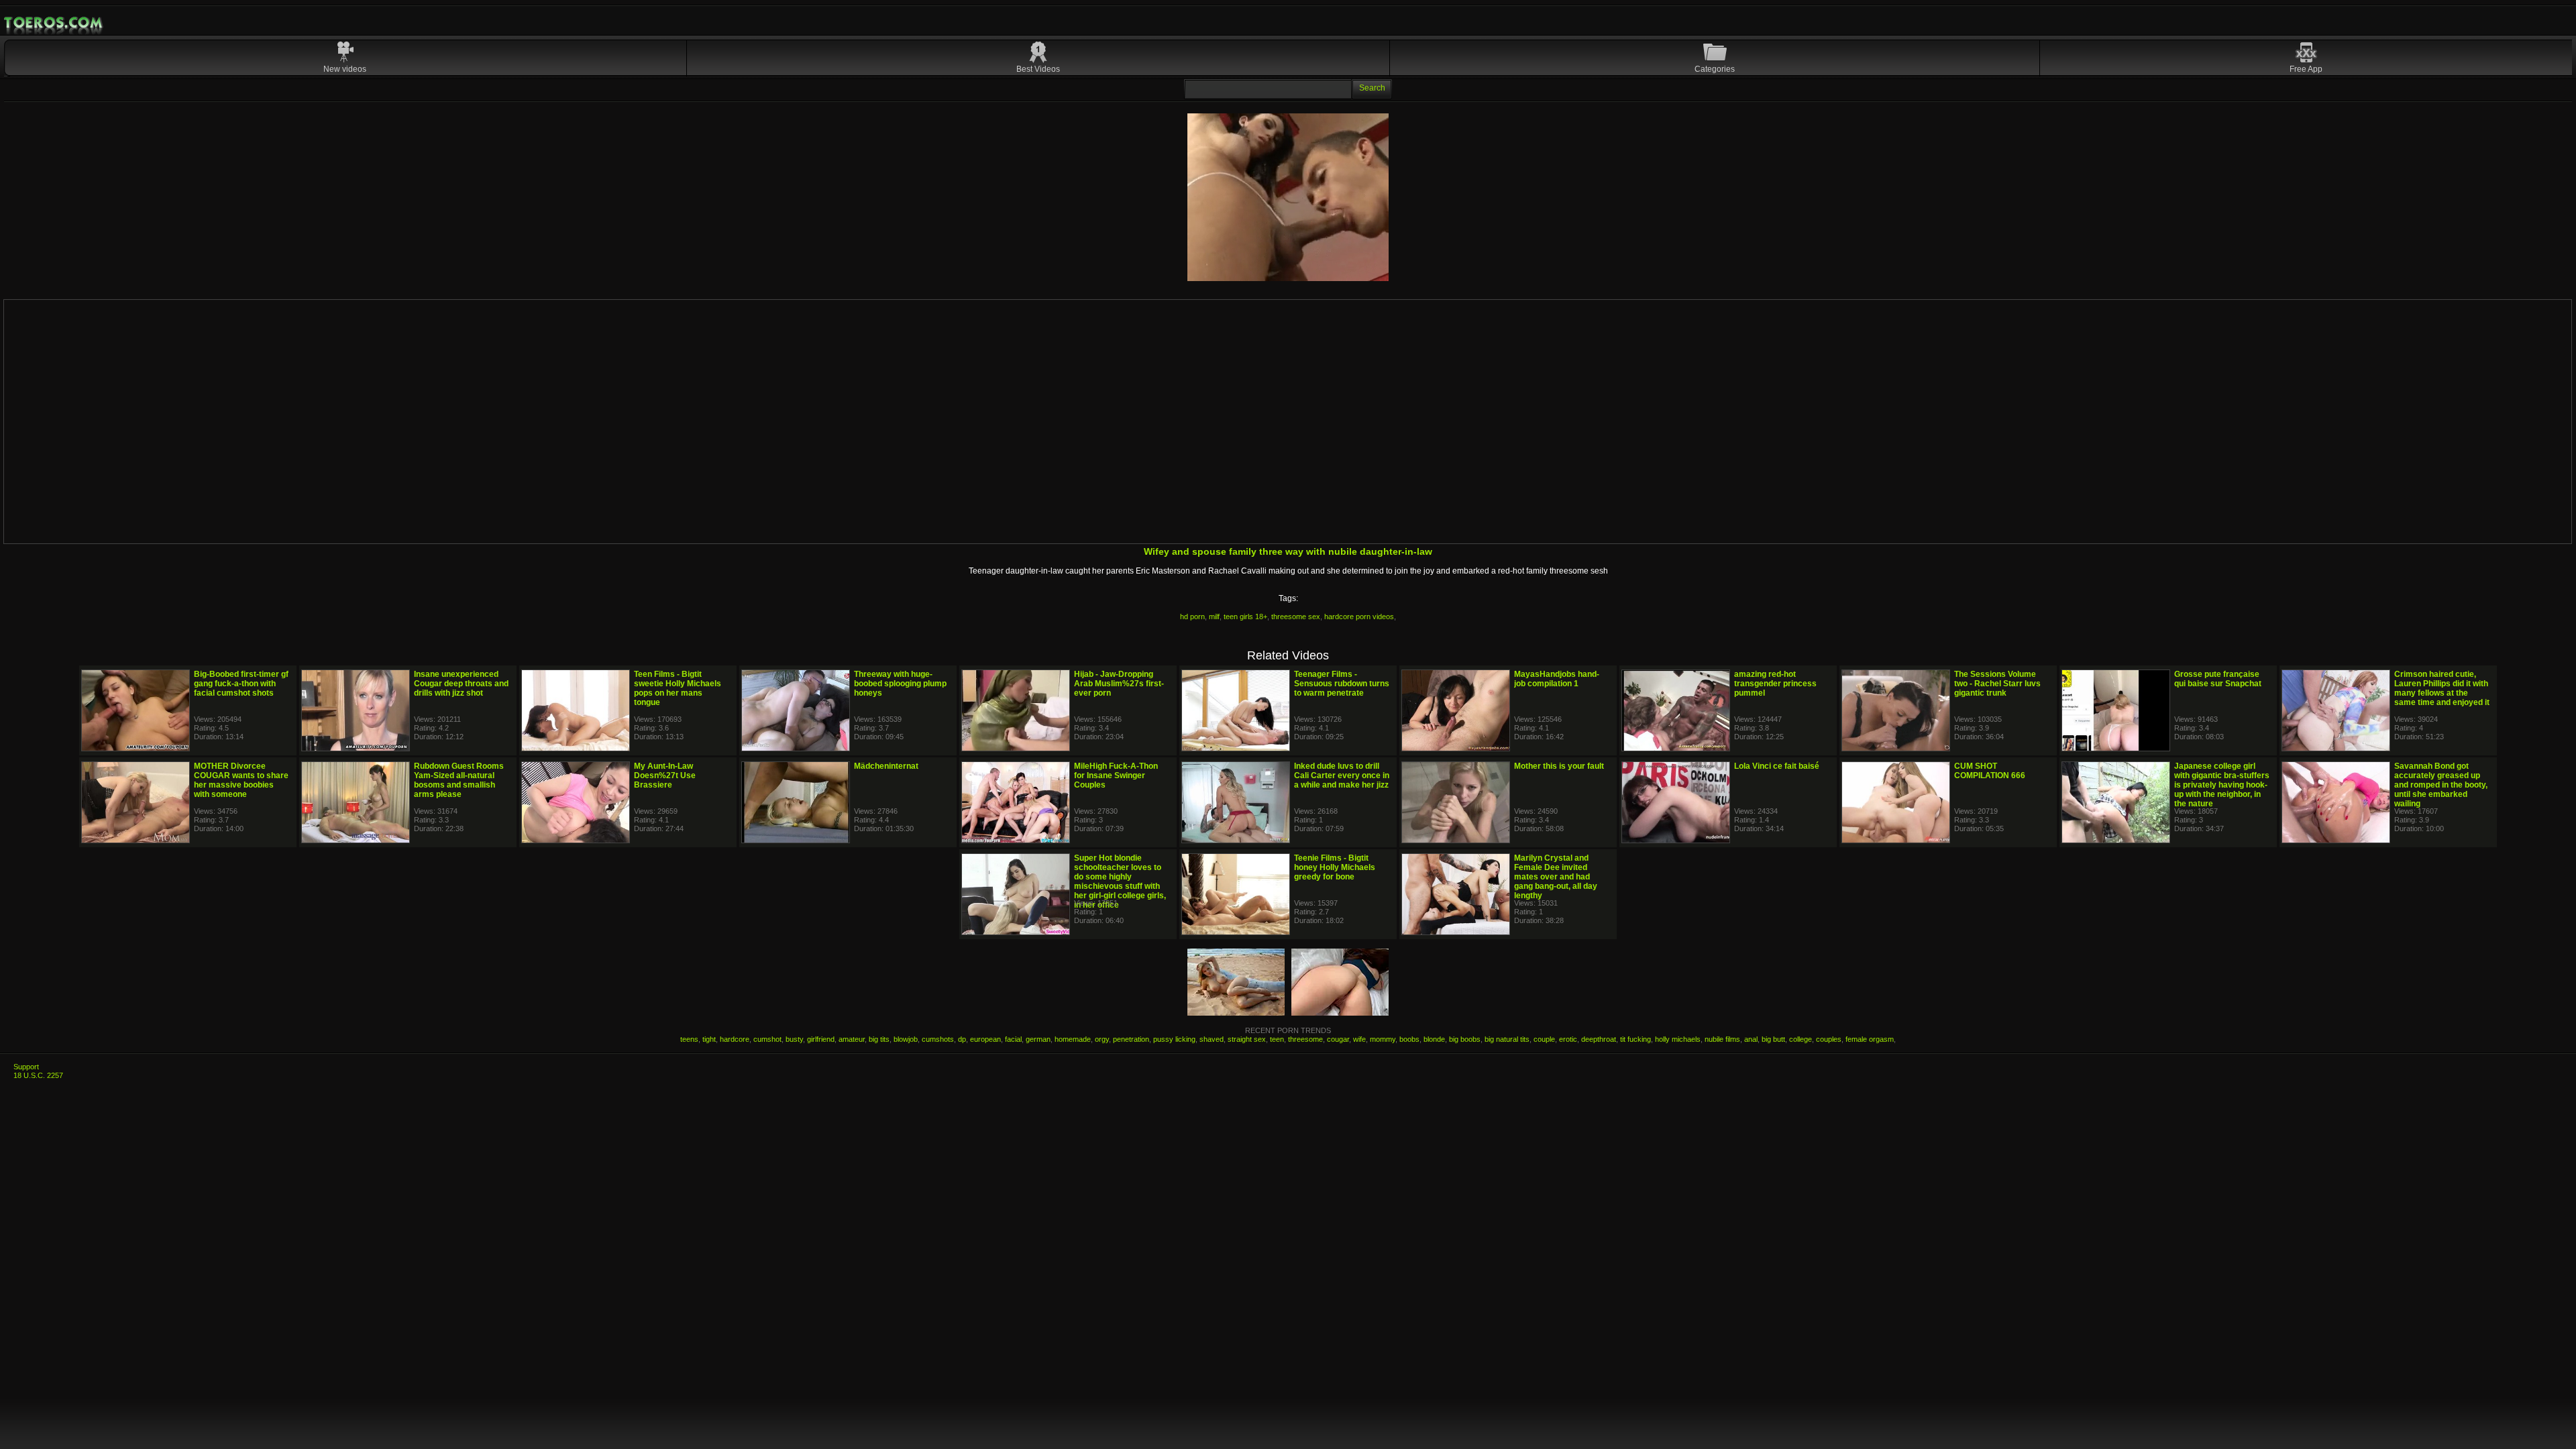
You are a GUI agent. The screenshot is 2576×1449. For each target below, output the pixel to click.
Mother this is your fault (1559, 766)
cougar (1338, 1039)
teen (1277, 1039)
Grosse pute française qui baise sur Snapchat (2218, 679)
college (1801, 1039)
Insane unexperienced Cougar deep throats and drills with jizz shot (461, 684)
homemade (1073, 1039)
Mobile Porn (54, 23)
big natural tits (1507, 1039)
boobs (1409, 1039)
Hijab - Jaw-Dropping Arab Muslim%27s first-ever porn (1119, 684)
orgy (1102, 1039)
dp (962, 1039)
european (985, 1039)
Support (26, 1067)
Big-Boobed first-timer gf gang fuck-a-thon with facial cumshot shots (241, 684)
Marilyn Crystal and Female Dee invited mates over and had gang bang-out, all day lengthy (1556, 877)
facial (1013, 1039)
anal (1751, 1039)
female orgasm (1870, 1039)
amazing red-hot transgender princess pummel (1775, 684)
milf (1214, 616)
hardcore (735, 1039)
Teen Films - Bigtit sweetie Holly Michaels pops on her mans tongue (678, 688)
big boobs (1465, 1039)
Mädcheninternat (886, 766)
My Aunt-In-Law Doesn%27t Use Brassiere (665, 775)
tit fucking (1635, 1039)
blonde (1434, 1039)
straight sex (1247, 1039)
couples (1829, 1039)
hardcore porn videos (1359, 616)
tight (709, 1039)
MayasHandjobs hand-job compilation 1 (1557, 679)
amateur (852, 1039)
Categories (1715, 69)
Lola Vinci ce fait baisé (1777, 766)
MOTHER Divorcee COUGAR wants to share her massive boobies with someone (241, 780)
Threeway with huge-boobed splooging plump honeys (900, 684)
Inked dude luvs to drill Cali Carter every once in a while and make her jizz (1342, 775)
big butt (1773, 1039)
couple (1544, 1039)
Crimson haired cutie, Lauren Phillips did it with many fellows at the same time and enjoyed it (2442, 688)
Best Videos (1038, 69)
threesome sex (1296, 616)
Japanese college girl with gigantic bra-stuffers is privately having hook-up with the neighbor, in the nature (2222, 785)
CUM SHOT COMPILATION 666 (1990, 771)
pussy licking (1174, 1039)
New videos (345, 69)
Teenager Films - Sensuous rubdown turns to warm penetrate (1342, 684)
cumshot (767, 1039)
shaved (1212, 1039)
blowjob (906, 1039)
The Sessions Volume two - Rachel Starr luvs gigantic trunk (1997, 684)
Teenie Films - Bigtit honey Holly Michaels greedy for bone (1335, 867)
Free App (2306, 69)
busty (794, 1039)
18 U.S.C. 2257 (38, 1075)
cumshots (938, 1039)
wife (1359, 1039)
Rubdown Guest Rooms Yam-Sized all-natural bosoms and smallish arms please (459, 780)
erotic (1568, 1039)
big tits (879, 1039)
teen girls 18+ (1245, 616)
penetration (1131, 1039)
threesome (1305, 1039)
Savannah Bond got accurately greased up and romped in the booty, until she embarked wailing (2441, 785)
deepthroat (1599, 1039)
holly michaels (1678, 1039)
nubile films (1722, 1039)
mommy (1383, 1039)
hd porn (1192, 616)
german (1038, 1039)
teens (689, 1039)
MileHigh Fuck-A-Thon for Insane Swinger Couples (1116, 775)
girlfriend (821, 1039)
